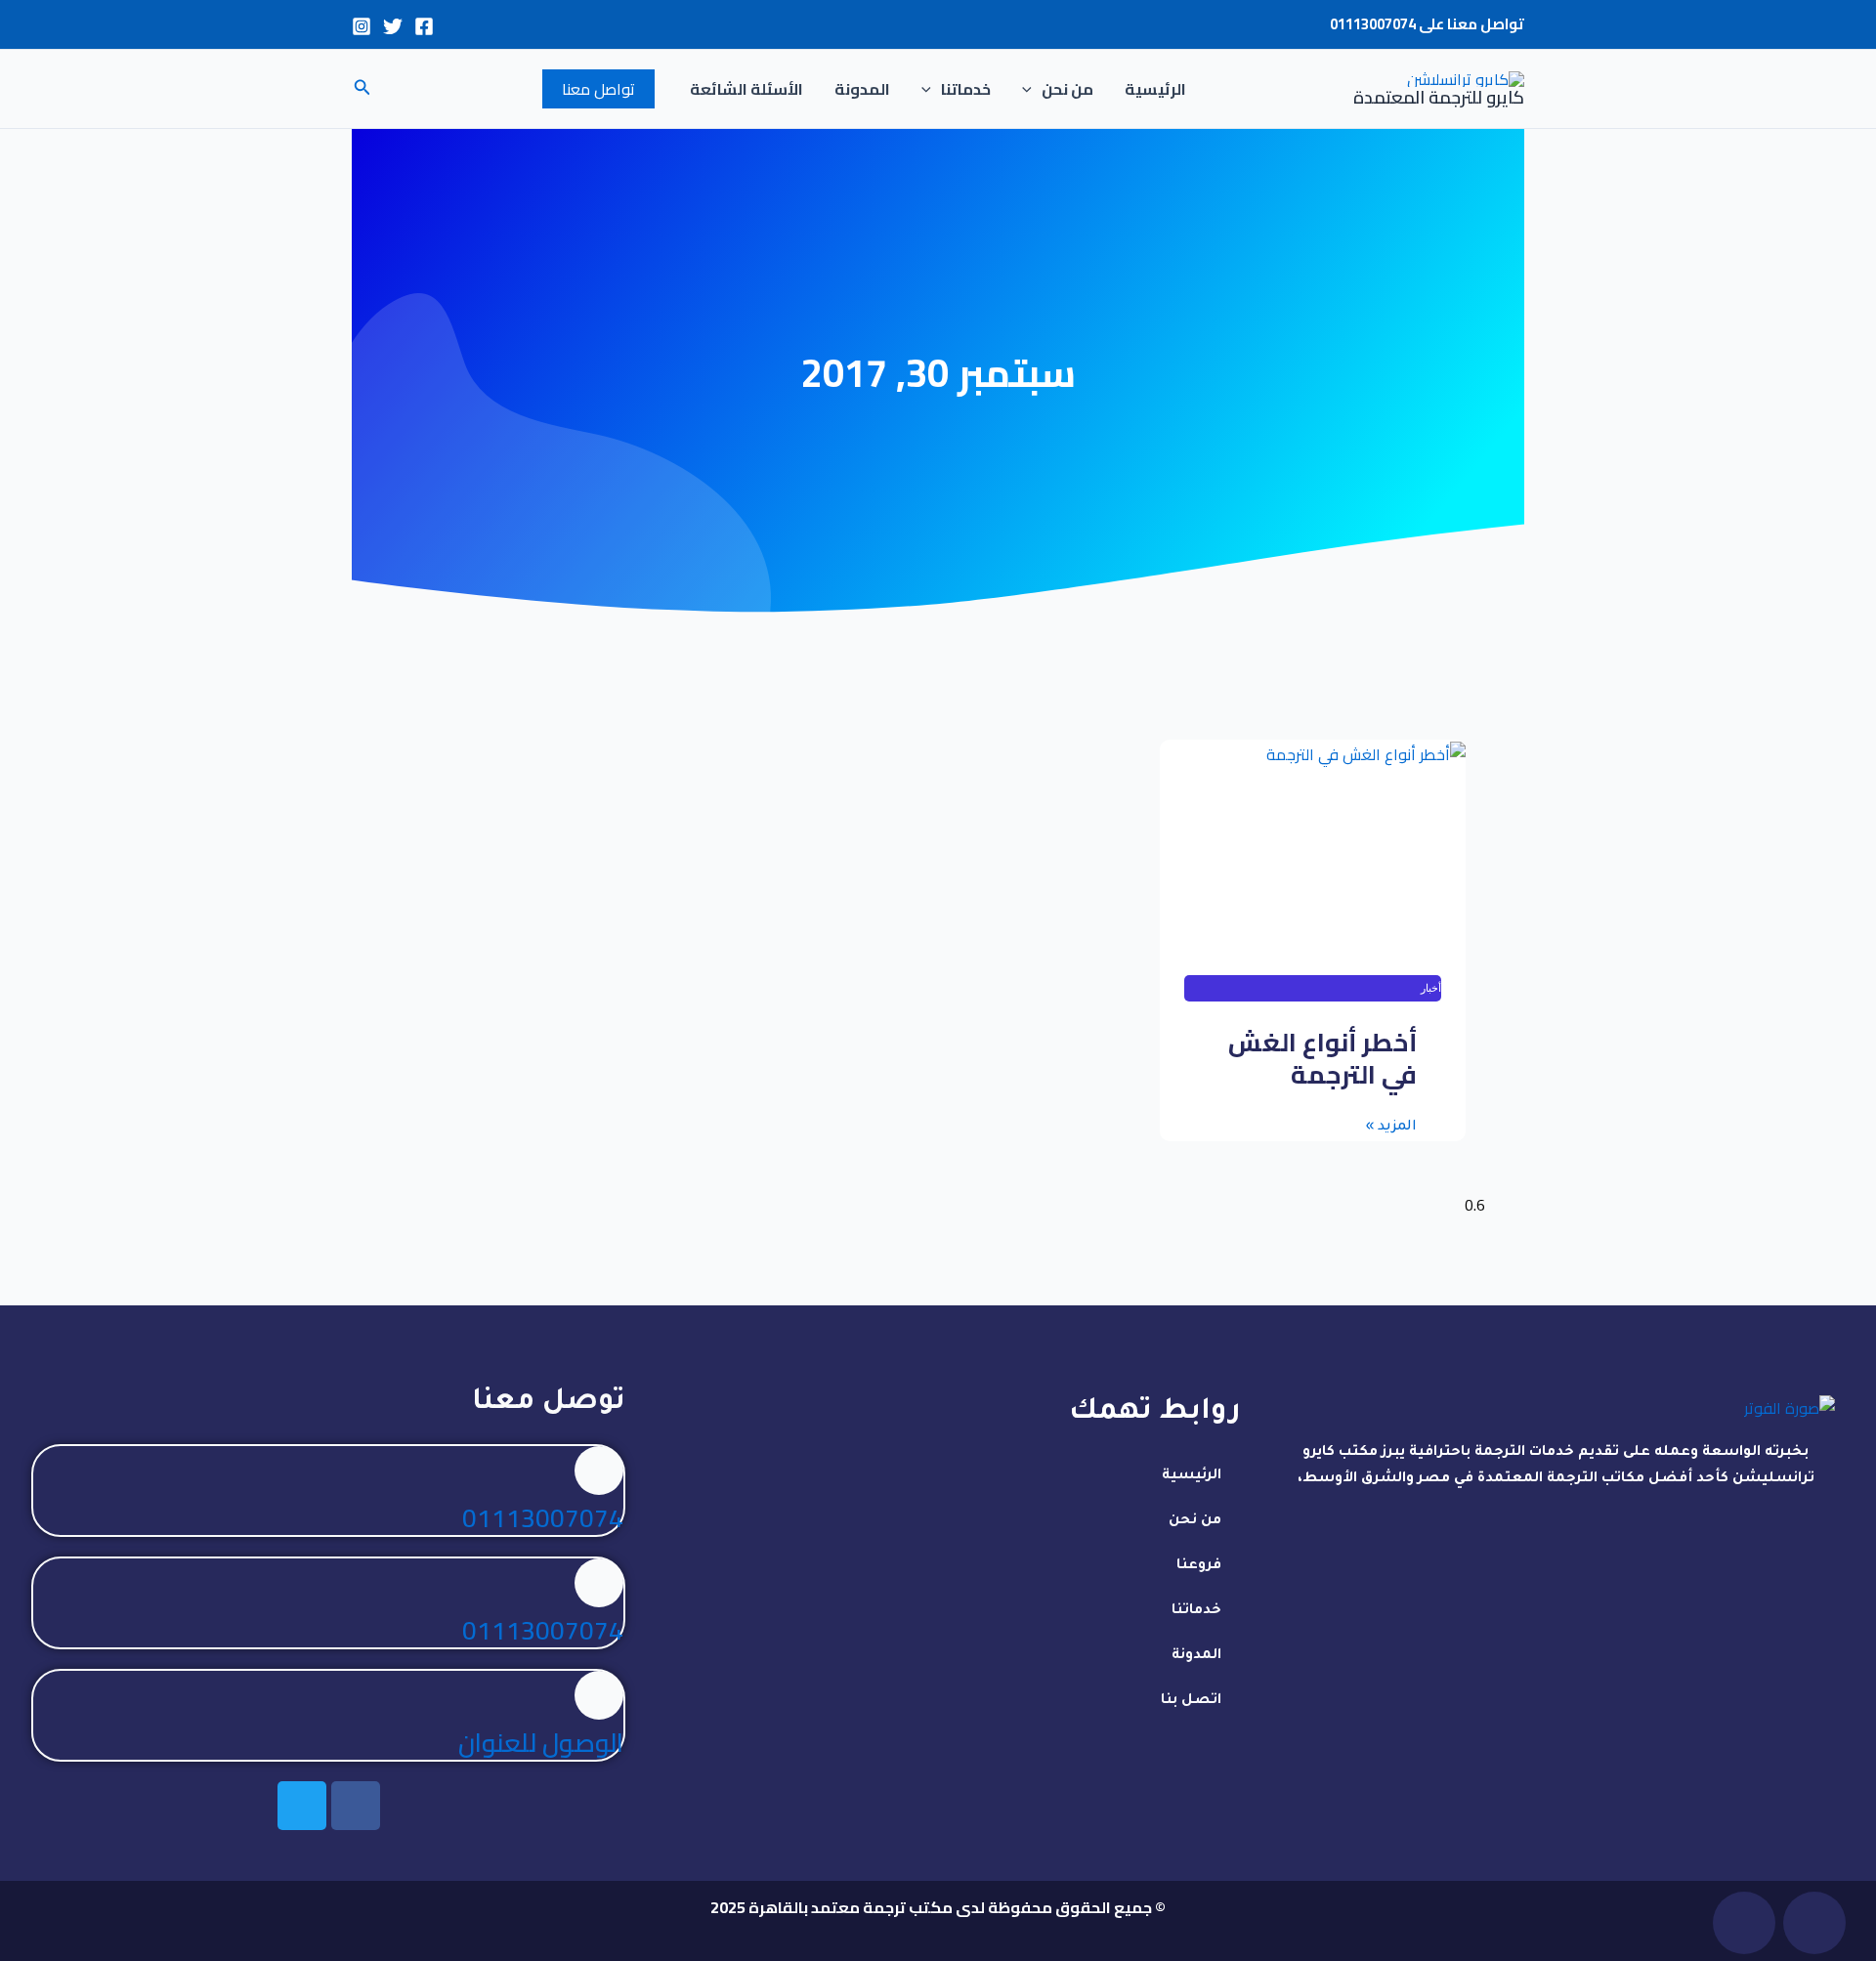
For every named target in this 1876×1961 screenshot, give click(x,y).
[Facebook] (424, 26)
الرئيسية (1155, 89)
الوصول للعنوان (541, 1743)
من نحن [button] (1067, 89)
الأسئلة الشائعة (746, 89)
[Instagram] (362, 26)
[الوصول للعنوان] (599, 1695)
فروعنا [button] (1199, 1566)
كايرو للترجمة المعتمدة (1439, 97)
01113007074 (1373, 24)
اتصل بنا (1191, 1701)
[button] (1032, 89)
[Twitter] (393, 26)
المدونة (862, 89)
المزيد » (1391, 1128)
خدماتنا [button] (966, 89)
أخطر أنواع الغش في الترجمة (1322, 1059)
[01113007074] (599, 1471)
